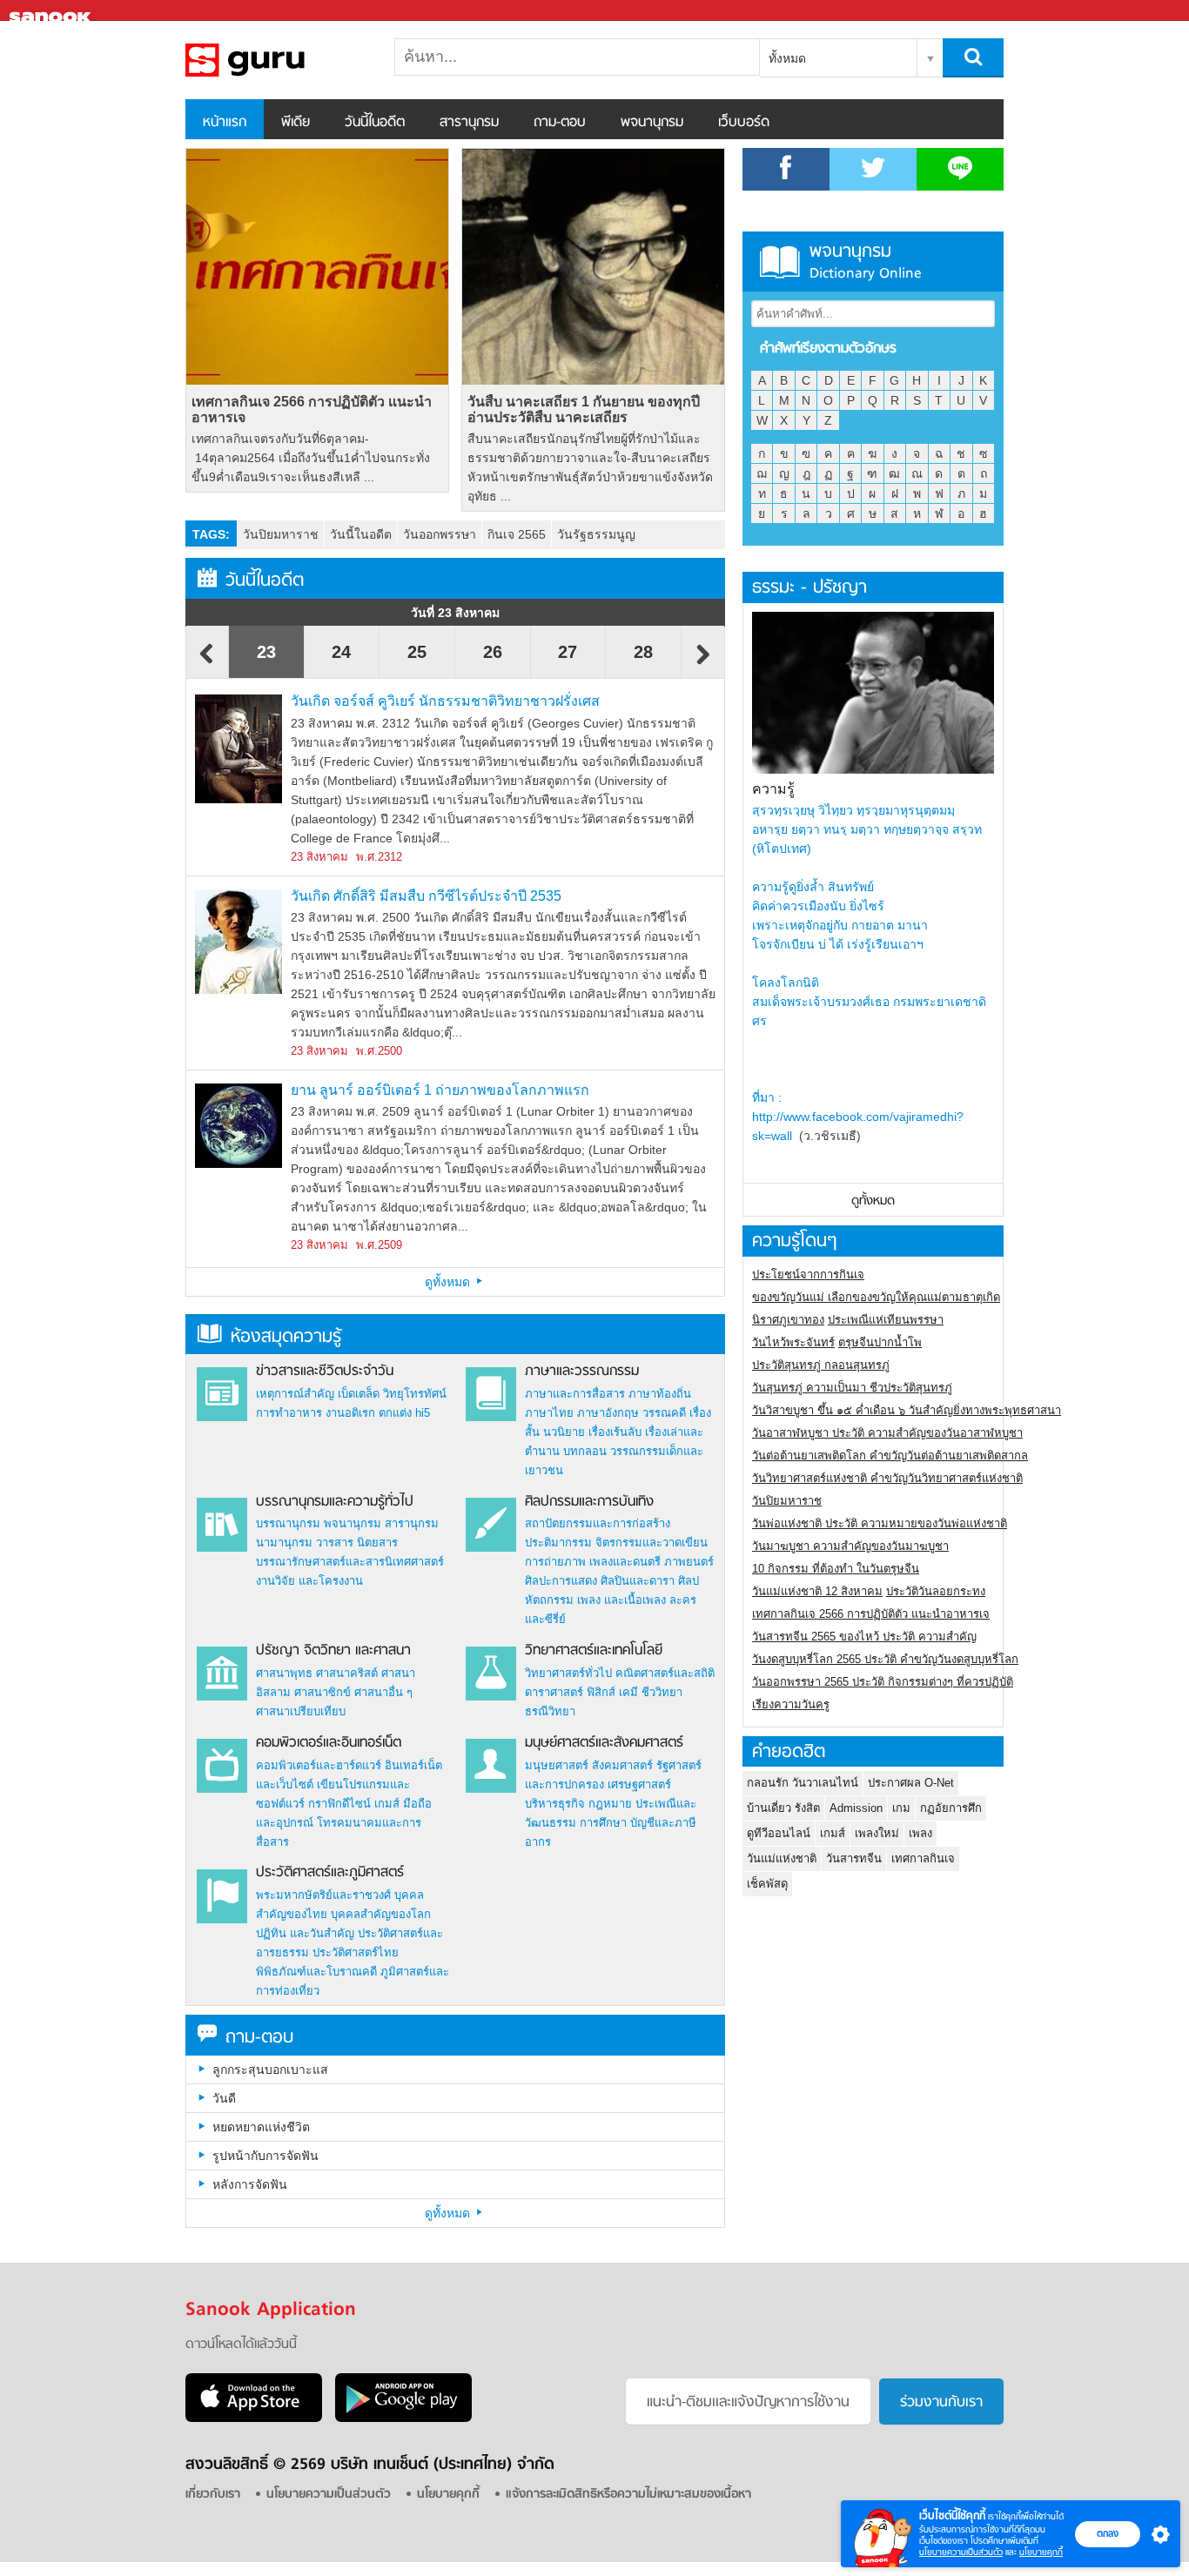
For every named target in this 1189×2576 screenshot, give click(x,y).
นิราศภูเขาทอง (788, 1320)
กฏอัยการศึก (951, 1808)
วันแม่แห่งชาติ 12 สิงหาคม (817, 1591)
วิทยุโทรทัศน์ (415, 1394)
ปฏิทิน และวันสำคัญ (305, 1933)
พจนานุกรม (652, 123)
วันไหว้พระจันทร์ (793, 1342)
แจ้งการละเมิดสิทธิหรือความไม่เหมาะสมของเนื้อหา (628, 2495)
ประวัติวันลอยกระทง (936, 1591)
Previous (207, 662)
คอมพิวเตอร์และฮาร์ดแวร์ (319, 1765)
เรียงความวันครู (791, 1704)
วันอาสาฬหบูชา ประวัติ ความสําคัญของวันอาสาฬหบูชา (887, 1433)
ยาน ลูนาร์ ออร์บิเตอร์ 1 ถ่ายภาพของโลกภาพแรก (440, 1090)
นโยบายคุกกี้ (1041, 2552)
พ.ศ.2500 (379, 1051)
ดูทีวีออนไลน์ (779, 1833)
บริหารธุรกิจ (555, 1804)
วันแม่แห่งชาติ (782, 1858)
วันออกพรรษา (440, 534)
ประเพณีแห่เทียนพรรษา (886, 1320)
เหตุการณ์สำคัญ (295, 1394)
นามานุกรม (284, 1543)
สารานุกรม (469, 123)
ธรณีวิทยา (550, 1711)
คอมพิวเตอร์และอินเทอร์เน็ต (329, 1743)
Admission (856, 1808)
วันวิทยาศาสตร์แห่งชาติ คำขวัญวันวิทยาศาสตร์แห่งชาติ (887, 1478)
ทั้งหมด (787, 58)
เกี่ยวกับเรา (213, 2495)
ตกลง (1108, 2533)
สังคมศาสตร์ (622, 1765)
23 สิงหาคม (319, 857)
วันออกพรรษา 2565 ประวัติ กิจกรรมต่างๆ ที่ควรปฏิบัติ (883, 1682)
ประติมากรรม (558, 1543)
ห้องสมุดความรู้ (286, 1337)
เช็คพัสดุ (767, 1884)
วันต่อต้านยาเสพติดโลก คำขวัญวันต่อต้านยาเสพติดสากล (890, 1456)
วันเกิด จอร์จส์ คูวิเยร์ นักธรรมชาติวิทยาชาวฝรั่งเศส (445, 701)
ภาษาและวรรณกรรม (582, 1372)
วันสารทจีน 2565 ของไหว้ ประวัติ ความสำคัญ (864, 1637)
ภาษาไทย (549, 1413)
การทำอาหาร (289, 1413)
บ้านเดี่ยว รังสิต (783, 1808)
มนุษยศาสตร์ (557, 1765)
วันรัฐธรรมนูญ (596, 534)
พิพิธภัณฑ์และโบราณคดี (316, 1972)
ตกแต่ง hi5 (404, 1413)
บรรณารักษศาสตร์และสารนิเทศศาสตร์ (350, 1562)
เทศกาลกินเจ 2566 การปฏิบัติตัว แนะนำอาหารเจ (312, 409)
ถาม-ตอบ (560, 123)
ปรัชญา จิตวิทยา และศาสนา (333, 1651)
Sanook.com (52, 11)
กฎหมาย (610, 1804)
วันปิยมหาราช (281, 534)
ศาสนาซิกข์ (322, 1692)
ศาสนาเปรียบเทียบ (301, 1711)
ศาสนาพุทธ (284, 1673)
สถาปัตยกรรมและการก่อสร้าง (598, 1523)
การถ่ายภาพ (555, 1562)
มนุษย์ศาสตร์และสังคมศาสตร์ (604, 1743)
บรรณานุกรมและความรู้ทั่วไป (335, 1502)
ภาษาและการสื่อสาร (575, 1394)
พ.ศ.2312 (379, 857)
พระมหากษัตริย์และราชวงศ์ (323, 1895)
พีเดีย (296, 123)
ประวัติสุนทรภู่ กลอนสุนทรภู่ (821, 1365)
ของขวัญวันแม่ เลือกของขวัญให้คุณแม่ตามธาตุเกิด (876, 1297)
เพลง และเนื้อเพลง (621, 1600)
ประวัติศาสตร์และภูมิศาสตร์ (330, 1873)
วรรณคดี (664, 1413)
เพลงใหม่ (877, 1833)
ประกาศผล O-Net (911, 1783)
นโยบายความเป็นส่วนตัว (961, 2552)
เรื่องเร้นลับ (615, 1432)
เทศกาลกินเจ (923, 1858)
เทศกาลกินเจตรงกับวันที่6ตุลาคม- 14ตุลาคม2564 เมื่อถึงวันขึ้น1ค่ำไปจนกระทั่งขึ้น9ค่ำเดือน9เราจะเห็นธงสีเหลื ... (311, 458)
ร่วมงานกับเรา (941, 2403)
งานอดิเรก (350, 1413)
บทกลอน (585, 1451)
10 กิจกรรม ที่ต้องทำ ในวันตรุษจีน (836, 1569)
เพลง (920, 1833)
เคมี (628, 1692)
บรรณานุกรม (288, 1523)
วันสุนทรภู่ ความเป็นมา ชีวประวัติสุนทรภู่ (852, 1388)
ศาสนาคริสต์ (347, 1673)
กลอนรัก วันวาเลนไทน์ (803, 1783)
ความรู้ (773, 789)
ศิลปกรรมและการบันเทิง (589, 1502)
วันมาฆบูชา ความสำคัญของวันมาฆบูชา (850, 1546)
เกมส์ (387, 1804)
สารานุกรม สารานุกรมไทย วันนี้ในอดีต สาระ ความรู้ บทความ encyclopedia (277, 60)
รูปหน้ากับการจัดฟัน (265, 2156)
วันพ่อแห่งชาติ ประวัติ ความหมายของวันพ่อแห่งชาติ (880, 1523)
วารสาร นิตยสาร (357, 1543)
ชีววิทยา (662, 1692)
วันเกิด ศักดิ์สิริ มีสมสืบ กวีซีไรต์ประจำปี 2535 (426, 896)
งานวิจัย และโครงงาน (309, 1581)
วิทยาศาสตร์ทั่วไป (568, 1673)
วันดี (224, 2098)
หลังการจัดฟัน (250, 2184)
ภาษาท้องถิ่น (660, 1394)
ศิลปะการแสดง (561, 1581)
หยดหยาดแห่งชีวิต (261, 2127)
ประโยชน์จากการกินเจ (808, 1275)
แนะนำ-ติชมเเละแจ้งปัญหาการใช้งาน (748, 2403)
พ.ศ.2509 (379, 1245)
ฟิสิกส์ (601, 1692)
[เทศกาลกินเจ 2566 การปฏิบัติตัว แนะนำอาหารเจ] (317, 267)
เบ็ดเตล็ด (359, 1394)
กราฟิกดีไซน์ (339, 1804)
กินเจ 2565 (517, 534)
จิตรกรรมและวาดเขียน (652, 1543)
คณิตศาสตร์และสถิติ (665, 1673)
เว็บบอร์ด (744, 123)
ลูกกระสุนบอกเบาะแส (270, 2070)
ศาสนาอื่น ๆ (383, 1692)
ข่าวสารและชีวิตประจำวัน (325, 1372)
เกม (901, 1808)
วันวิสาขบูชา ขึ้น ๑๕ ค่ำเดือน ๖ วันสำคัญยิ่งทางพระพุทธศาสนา (907, 1410)
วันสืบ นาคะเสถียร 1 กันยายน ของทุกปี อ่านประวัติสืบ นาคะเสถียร (584, 409)
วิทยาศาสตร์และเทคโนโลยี (594, 1651)
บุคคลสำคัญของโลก (381, 1914)
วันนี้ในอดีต (375, 123)
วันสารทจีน (854, 1858)
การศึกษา (603, 1823)
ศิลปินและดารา (638, 1581)
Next (703, 662)
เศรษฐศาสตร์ (639, 1784)
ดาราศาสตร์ (554, 1692)
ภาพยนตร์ (689, 1562)
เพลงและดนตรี (625, 1562)
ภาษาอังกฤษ (608, 1413)
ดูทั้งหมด (449, 1282)
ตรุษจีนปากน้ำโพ (880, 1342)
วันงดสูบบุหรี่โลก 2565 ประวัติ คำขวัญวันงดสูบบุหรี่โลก (885, 1659)
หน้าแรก (225, 123)
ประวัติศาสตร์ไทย (356, 1952)
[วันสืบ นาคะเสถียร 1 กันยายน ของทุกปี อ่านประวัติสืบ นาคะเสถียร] (593, 267)
